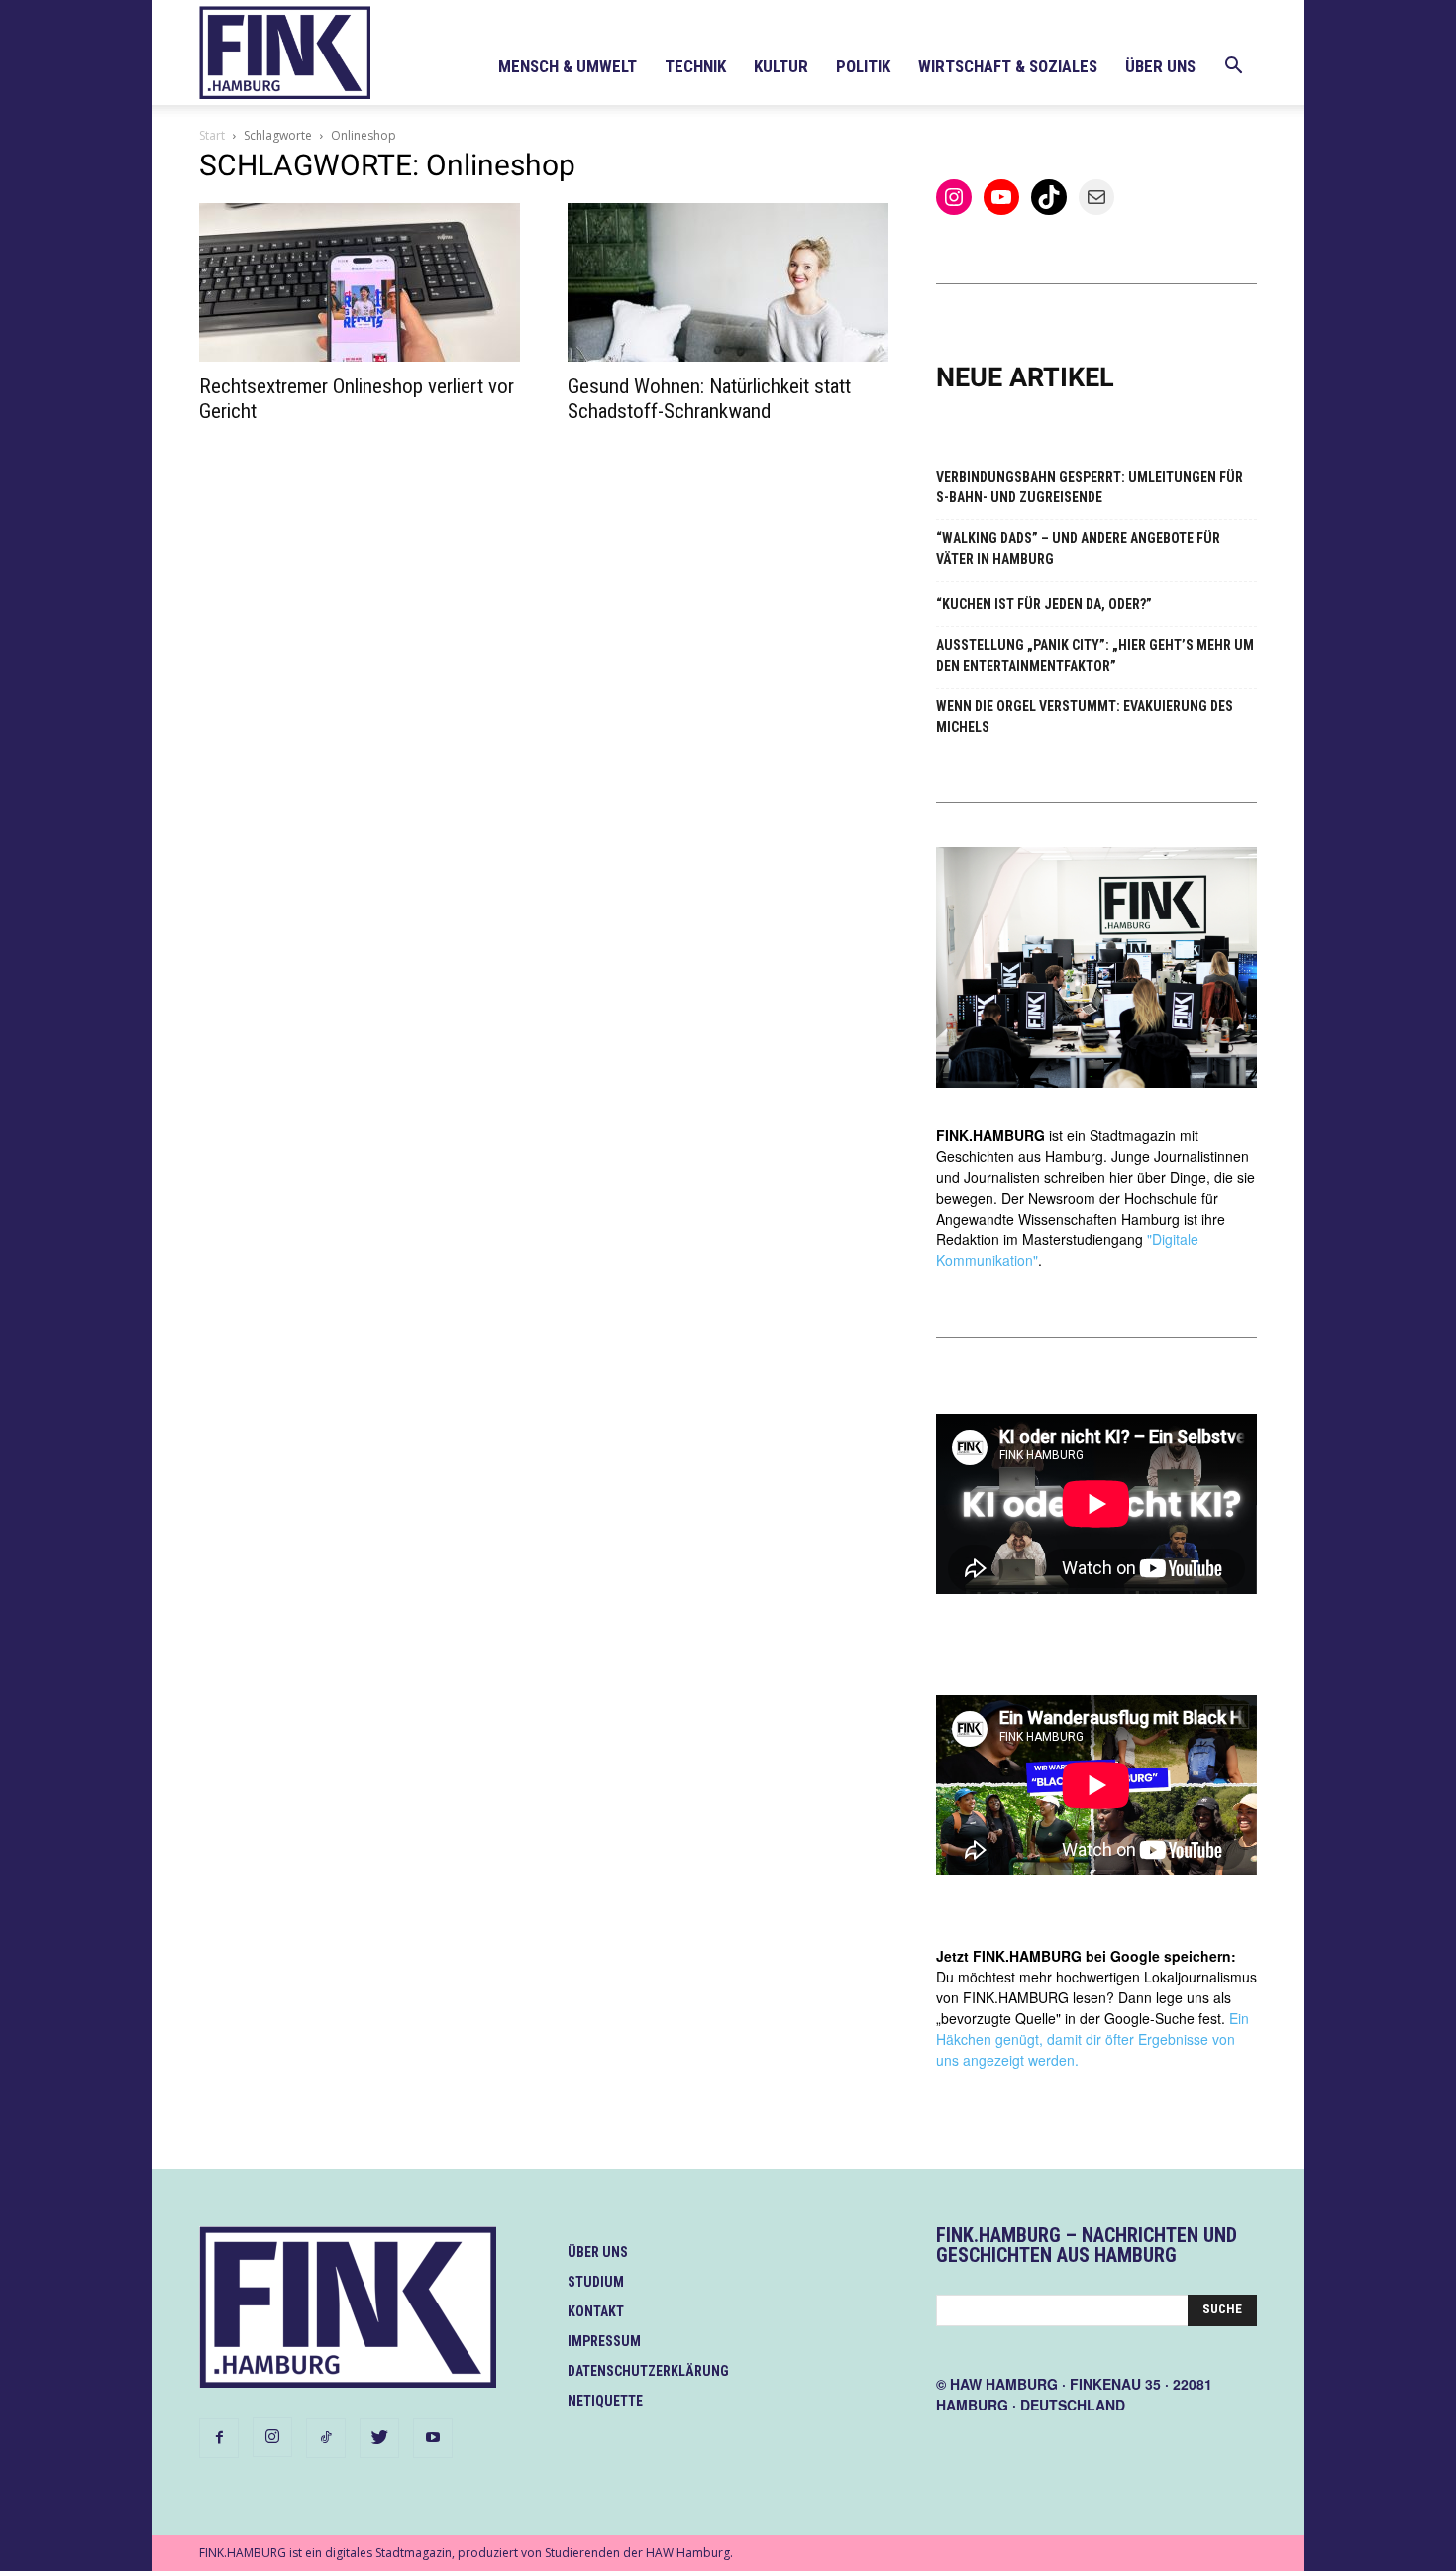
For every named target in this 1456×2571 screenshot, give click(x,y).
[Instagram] (272, 2437)
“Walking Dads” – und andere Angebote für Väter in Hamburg (1078, 548)
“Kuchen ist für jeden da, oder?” (1044, 604)
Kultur (781, 66)
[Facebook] (219, 2438)
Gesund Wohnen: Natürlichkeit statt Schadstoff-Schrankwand (709, 399)
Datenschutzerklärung (648, 2371)
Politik (863, 66)
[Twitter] (379, 2438)
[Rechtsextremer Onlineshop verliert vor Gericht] (360, 282)
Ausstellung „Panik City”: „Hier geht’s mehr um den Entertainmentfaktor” (1095, 655)
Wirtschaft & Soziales (1008, 66)
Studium (596, 2282)
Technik (695, 66)
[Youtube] (433, 2438)
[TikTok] (326, 2438)
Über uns (1160, 66)
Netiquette (605, 2401)
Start (212, 135)
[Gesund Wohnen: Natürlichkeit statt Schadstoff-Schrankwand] (728, 282)
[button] (1233, 68)
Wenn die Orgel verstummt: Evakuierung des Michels (1085, 717)
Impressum (604, 2341)
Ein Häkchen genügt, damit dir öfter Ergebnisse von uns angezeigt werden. (1092, 2039)
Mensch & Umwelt (568, 66)
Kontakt (596, 2311)
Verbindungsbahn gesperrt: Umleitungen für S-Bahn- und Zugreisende (1090, 487)
